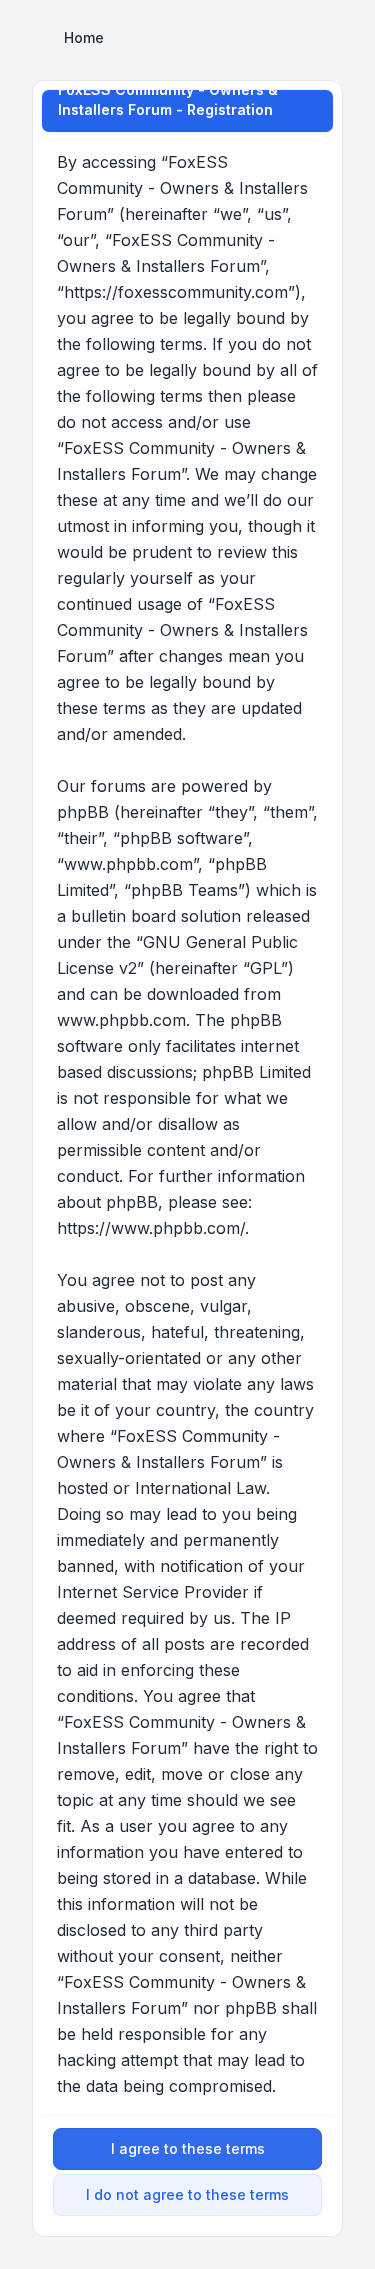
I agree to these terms (188, 2148)
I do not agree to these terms (187, 2194)
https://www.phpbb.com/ (151, 1228)
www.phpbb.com (121, 1020)
